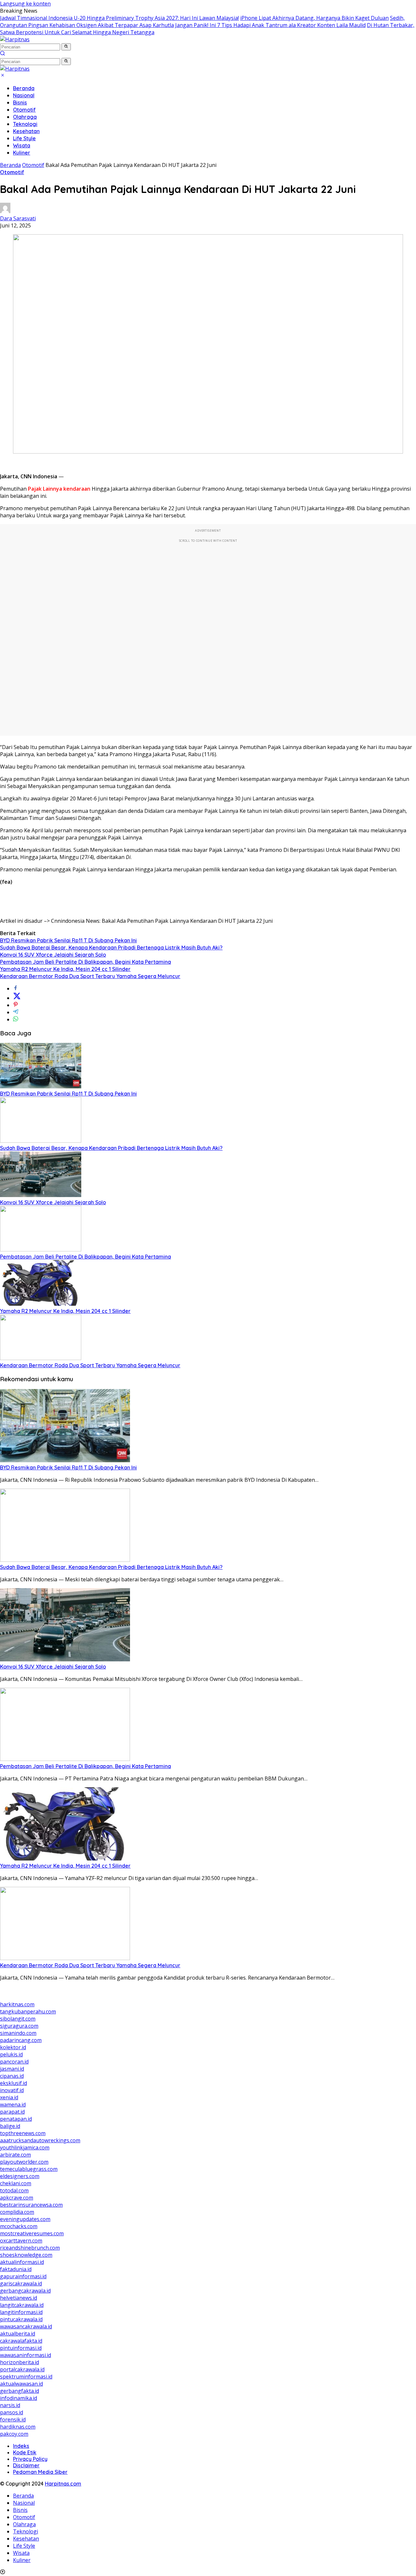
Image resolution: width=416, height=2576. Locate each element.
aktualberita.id (18, 2334)
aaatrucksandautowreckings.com (40, 2140)
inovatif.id (12, 2090)
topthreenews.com (23, 2133)
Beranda (24, 88)
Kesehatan (26, 131)
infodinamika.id (19, 2398)
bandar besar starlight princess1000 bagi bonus (59, 1997)
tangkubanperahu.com (28, 2011)
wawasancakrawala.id (26, 2326)
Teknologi (25, 124)
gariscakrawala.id (21, 2283)
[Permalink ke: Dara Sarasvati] (5, 211)
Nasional (24, 95)
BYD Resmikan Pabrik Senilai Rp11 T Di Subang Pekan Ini (68, 940)
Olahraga (25, 117)
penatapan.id (16, 2119)
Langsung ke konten (25, 4)
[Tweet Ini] (17, 998)
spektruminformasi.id (26, 2377)
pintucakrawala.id (21, 2319)
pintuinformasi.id (21, 2348)
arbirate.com (15, 2155)
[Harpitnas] (15, 39)
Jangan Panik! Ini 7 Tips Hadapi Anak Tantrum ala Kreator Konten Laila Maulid (270, 25)
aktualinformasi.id (22, 2262)
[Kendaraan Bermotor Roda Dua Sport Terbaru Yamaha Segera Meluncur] (41, 1358)
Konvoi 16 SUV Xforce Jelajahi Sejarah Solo (53, 955)
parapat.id (12, 2112)
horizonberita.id (19, 2362)
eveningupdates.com (25, 2219)
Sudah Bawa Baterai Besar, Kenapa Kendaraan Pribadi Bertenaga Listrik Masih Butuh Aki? (111, 947)
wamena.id (13, 2105)
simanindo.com (18, 2033)
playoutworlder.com (24, 2162)
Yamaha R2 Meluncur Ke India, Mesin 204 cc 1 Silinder (65, 969)
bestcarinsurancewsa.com (31, 2205)
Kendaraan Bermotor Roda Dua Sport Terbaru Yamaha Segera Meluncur (90, 976)
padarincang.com (21, 2040)
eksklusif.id (13, 2083)
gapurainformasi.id (23, 2276)
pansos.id (12, 2412)
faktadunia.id (16, 2269)
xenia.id (9, 2097)
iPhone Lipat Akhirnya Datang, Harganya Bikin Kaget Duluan (314, 18)
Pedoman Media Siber (40, 2472)
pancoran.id (14, 2062)
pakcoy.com (14, 2434)
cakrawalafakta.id (21, 2341)
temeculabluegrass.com (29, 2169)
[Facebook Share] (16, 988)
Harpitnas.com (63, 2484)
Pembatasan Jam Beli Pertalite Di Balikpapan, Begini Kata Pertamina (85, 962)
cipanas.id (12, 2076)
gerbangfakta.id (19, 2391)
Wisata (22, 145)
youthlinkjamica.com (25, 2147)
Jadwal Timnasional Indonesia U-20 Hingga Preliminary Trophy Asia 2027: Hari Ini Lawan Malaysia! (119, 18)
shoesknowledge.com (26, 2255)
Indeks (21, 2446)
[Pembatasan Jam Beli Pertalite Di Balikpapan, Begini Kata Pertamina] (41, 1249)
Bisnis (20, 102)
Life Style (24, 138)
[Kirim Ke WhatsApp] (16, 1019)
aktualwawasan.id (21, 2384)
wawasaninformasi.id (26, 2355)
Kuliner (22, 153)
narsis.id (10, 2405)
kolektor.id (13, 2047)
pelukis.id (11, 2054)
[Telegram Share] (16, 1012)
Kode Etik (25, 2452)
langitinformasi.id (21, 2312)
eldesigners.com (20, 2176)
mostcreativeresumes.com (32, 2233)
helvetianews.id (19, 2298)
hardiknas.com (18, 2427)
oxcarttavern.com (21, 2241)
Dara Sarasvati (18, 218)
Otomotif (24, 110)
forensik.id (13, 2419)
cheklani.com (16, 2183)
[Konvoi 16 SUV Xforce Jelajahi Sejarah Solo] (41, 1195)
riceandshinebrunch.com (30, 2248)
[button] (66, 47)
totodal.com (14, 2190)
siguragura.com (19, 2026)
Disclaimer (26, 2465)
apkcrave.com (17, 2198)
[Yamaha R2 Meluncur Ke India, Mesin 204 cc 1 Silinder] (41, 1304)
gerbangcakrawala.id (25, 2291)
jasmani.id (12, 2069)
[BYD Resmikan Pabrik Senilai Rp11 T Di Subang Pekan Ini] (41, 1086)
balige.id (10, 2126)
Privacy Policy (30, 2459)
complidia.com (17, 2212)
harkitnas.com (17, 2004)
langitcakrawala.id (22, 2305)
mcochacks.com (19, 2226)
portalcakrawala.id (22, 2369)
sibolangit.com (18, 2019)
